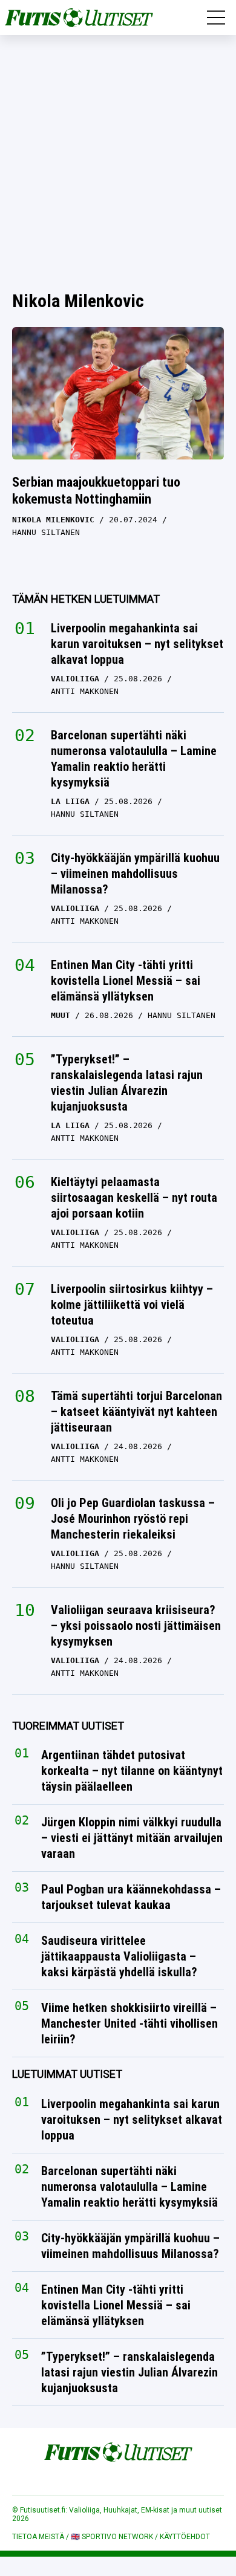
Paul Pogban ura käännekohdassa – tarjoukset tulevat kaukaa (131, 1898)
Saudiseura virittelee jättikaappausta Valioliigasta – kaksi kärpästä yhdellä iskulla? (119, 1957)
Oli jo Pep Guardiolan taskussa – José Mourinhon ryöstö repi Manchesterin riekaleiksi (133, 1519)
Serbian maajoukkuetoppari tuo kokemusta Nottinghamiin (96, 491)
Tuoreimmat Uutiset (68, 1726)
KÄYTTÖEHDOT (185, 2537)
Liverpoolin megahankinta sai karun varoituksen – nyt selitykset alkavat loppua (137, 644)
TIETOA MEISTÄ (38, 2537)
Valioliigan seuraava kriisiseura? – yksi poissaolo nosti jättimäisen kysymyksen (136, 1626)
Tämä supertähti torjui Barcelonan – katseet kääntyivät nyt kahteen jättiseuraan (136, 1412)
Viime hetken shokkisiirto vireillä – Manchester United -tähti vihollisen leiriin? (129, 2024)
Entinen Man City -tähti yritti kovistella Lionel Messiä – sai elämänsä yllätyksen (126, 981)
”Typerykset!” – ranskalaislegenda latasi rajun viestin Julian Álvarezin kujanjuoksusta (127, 1083)
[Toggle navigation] (216, 18)
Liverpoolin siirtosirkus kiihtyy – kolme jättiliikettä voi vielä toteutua (132, 1305)
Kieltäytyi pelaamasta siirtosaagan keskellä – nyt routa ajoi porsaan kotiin (134, 1198)
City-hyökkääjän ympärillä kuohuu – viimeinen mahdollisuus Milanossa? (135, 874)
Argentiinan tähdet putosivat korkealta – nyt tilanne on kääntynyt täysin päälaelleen (132, 1771)
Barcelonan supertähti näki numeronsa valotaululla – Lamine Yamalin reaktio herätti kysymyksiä (134, 759)
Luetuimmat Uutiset (67, 2075)
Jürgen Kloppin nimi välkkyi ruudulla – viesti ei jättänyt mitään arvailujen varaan (132, 1838)
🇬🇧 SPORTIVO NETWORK (112, 2537)
